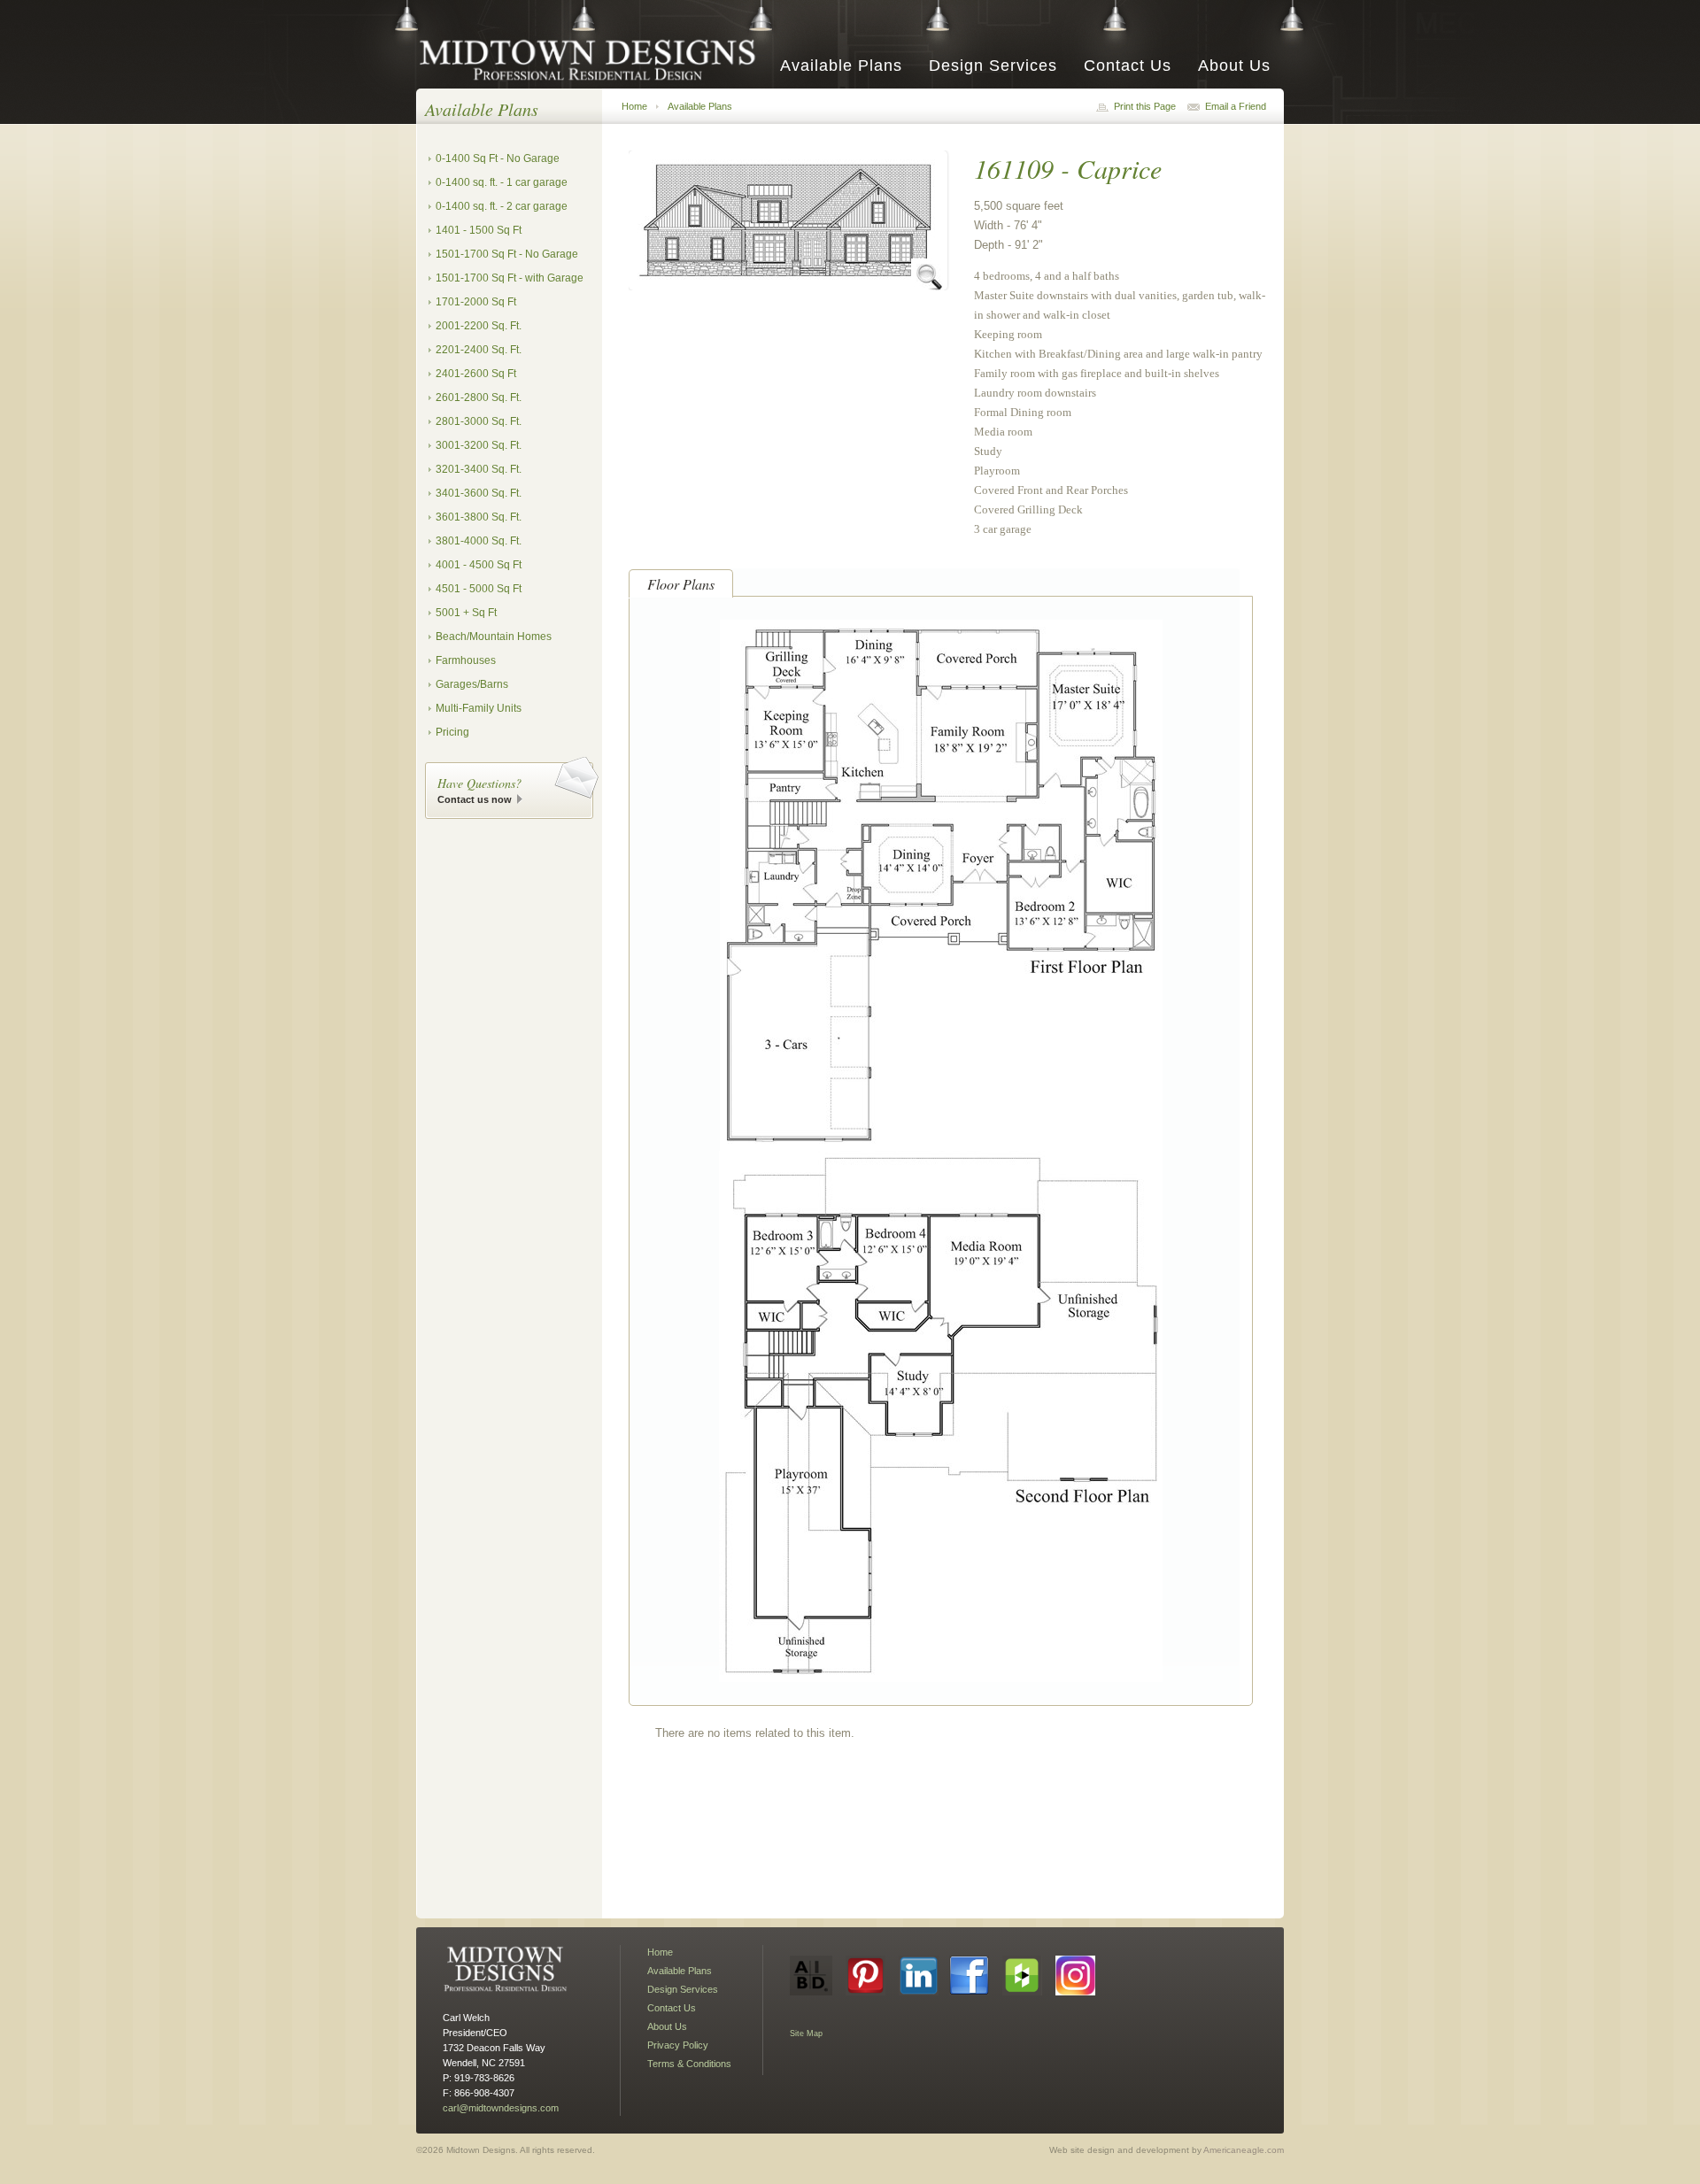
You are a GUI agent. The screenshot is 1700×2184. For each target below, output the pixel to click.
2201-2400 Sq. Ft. (479, 350)
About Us (1234, 66)
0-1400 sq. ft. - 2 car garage (502, 206)
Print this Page (1145, 106)
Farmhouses (466, 660)
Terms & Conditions (689, 2064)
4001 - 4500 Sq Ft (479, 565)
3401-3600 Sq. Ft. (479, 493)
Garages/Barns (472, 684)
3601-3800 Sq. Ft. (479, 517)
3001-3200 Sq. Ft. (479, 445)
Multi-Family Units (479, 708)
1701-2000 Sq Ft (476, 302)
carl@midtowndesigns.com (501, 2108)
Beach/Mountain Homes (494, 637)
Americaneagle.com (1244, 2150)
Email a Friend (1236, 106)
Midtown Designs (593, 59)
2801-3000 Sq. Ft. (479, 421)
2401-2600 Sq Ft (476, 374)
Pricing (452, 732)
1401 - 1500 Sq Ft (479, 230)
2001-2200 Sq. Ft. (479, 326)
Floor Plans (681, 584)
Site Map (806, 2034)
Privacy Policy (678, 2045)
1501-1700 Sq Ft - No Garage (507, 254)
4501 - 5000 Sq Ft (479, 589)
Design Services (993, 66)
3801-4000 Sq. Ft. (479, 541)
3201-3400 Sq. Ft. (479, 469)
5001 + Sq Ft (466, 613)
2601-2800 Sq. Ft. (479, 397)
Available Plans (841, 66)
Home (634, 106)
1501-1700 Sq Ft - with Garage (510, 278)
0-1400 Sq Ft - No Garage (498, 158)
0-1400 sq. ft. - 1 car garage (502, 182)
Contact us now (475, 799)
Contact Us (1128, 66)
